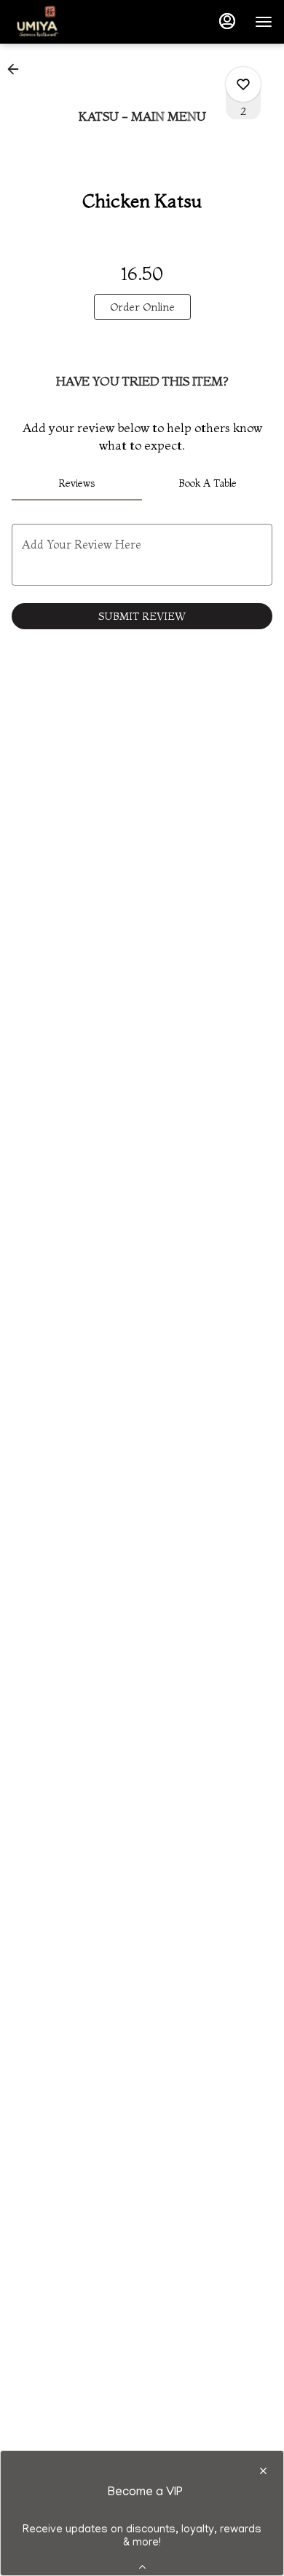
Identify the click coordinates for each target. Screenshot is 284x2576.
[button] (17, 69)
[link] (142, 307)
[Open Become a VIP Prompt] (142, 2567)
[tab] (77, 483)
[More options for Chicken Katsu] (243, 84)
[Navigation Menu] (264, 22)
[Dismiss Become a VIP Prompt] (263, 2471)
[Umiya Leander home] (77, 22)
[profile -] (227, 21)
